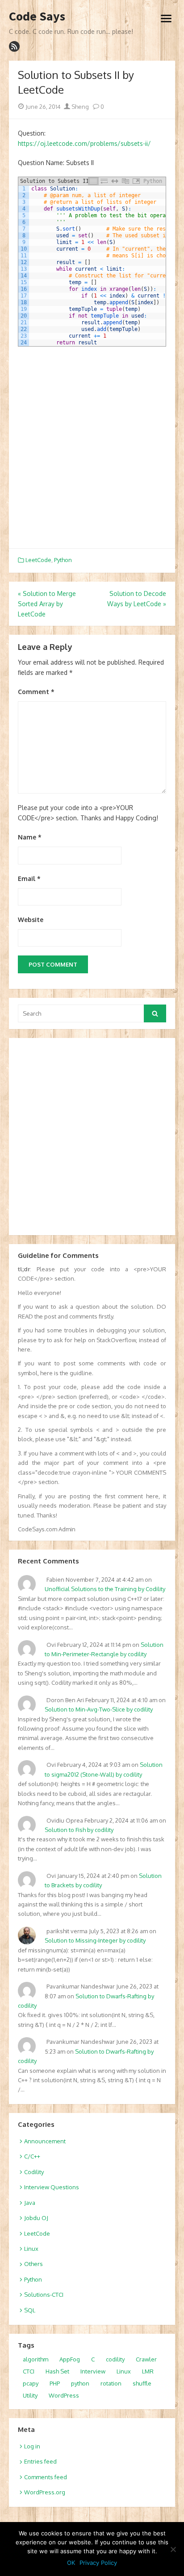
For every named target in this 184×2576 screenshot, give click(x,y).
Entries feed (40, 2461)
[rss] (14, 46)
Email (29, 879)
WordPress (64, 2395)
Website (31, 920)
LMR (148, 2371)
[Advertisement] (92, 447)
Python (63, 560)
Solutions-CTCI (44, 2295)
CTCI (29, 2371)
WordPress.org (45, 2492)
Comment (36, 692)
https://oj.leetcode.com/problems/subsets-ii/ (84, 143)
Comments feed (46, 2477)
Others (33, 2264)
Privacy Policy (98, 2563)
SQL (30, 2310)
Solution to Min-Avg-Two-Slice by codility (99, 1709)
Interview (93, 2371)
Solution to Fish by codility (79, 1830)
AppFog (70, 2359)
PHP (55, 2383)
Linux (31, 2249)
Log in (32, 2446)
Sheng (79, 107)
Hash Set (57, 2371)
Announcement (45, 2141)
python (80, 2383)
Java (30, 2203)
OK (71, 2563)
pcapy (31, 2383)
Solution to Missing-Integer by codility (95, 1940)
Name (30, 837)
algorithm (36, 2359)
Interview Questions (52, 2187)
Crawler (146, 2359)
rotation (111, 2383)
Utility (30, 2395)
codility (115, 2359)
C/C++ (32, 2156)
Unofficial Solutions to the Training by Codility (105, 1589)
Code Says (37, 17)
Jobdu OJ (36, 2218)
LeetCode (38, 560)
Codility (34, 2172)
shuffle (142, 2383)
